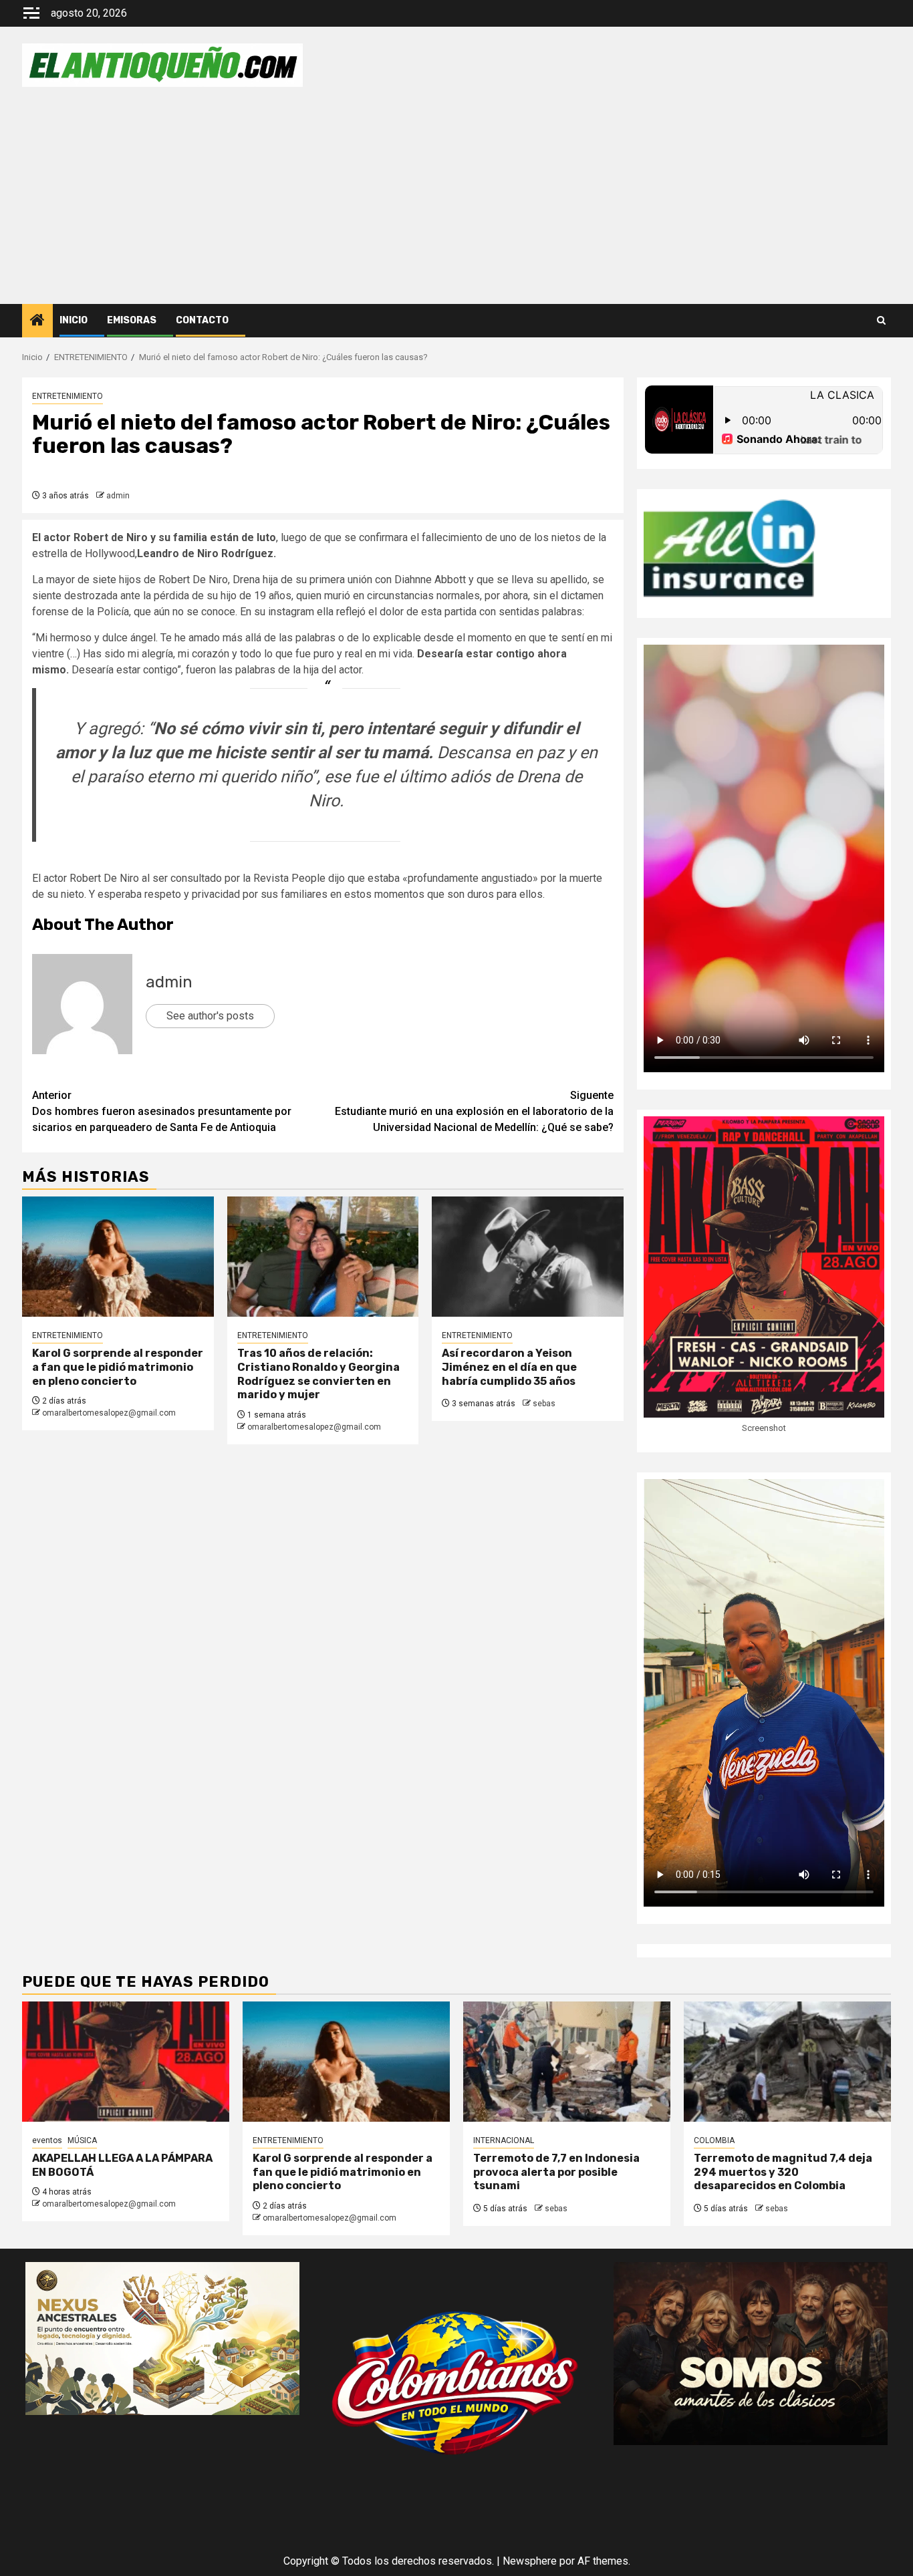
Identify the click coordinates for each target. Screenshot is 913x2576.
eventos (47, 2140)
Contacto (202, 320)
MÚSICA (82, 2140)
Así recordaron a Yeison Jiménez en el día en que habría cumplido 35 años (509, 1367)
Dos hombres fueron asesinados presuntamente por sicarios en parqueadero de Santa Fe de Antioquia (162, 1111)
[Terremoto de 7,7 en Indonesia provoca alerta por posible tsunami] (567, 2062)
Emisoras (132, 320)
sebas (544, 1404)
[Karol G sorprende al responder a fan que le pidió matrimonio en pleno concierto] (118, 1257)
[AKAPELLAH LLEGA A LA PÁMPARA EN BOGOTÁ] (126, 2062)
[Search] (881, 321)
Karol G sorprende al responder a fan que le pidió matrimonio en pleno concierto (118, 1367)
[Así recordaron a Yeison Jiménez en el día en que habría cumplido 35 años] (528, 1257)
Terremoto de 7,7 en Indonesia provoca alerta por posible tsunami (556, 2172)
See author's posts (210, 1016)
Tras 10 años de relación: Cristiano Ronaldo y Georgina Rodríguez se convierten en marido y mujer (318, 1374)
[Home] (37, 321)
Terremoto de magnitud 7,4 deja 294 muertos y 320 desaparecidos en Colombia (783, 2172)
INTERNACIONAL (504, 2140)
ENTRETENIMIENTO (68, 396)
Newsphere (530, 2561)
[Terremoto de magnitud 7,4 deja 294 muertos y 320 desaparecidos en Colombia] (787, 2062)
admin (118, 496)
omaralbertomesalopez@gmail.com (109, 1413)
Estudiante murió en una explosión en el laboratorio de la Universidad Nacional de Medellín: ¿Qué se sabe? (474, 1111)
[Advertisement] (456, 204)
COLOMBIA (714, 2140)
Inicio (74, 320)
